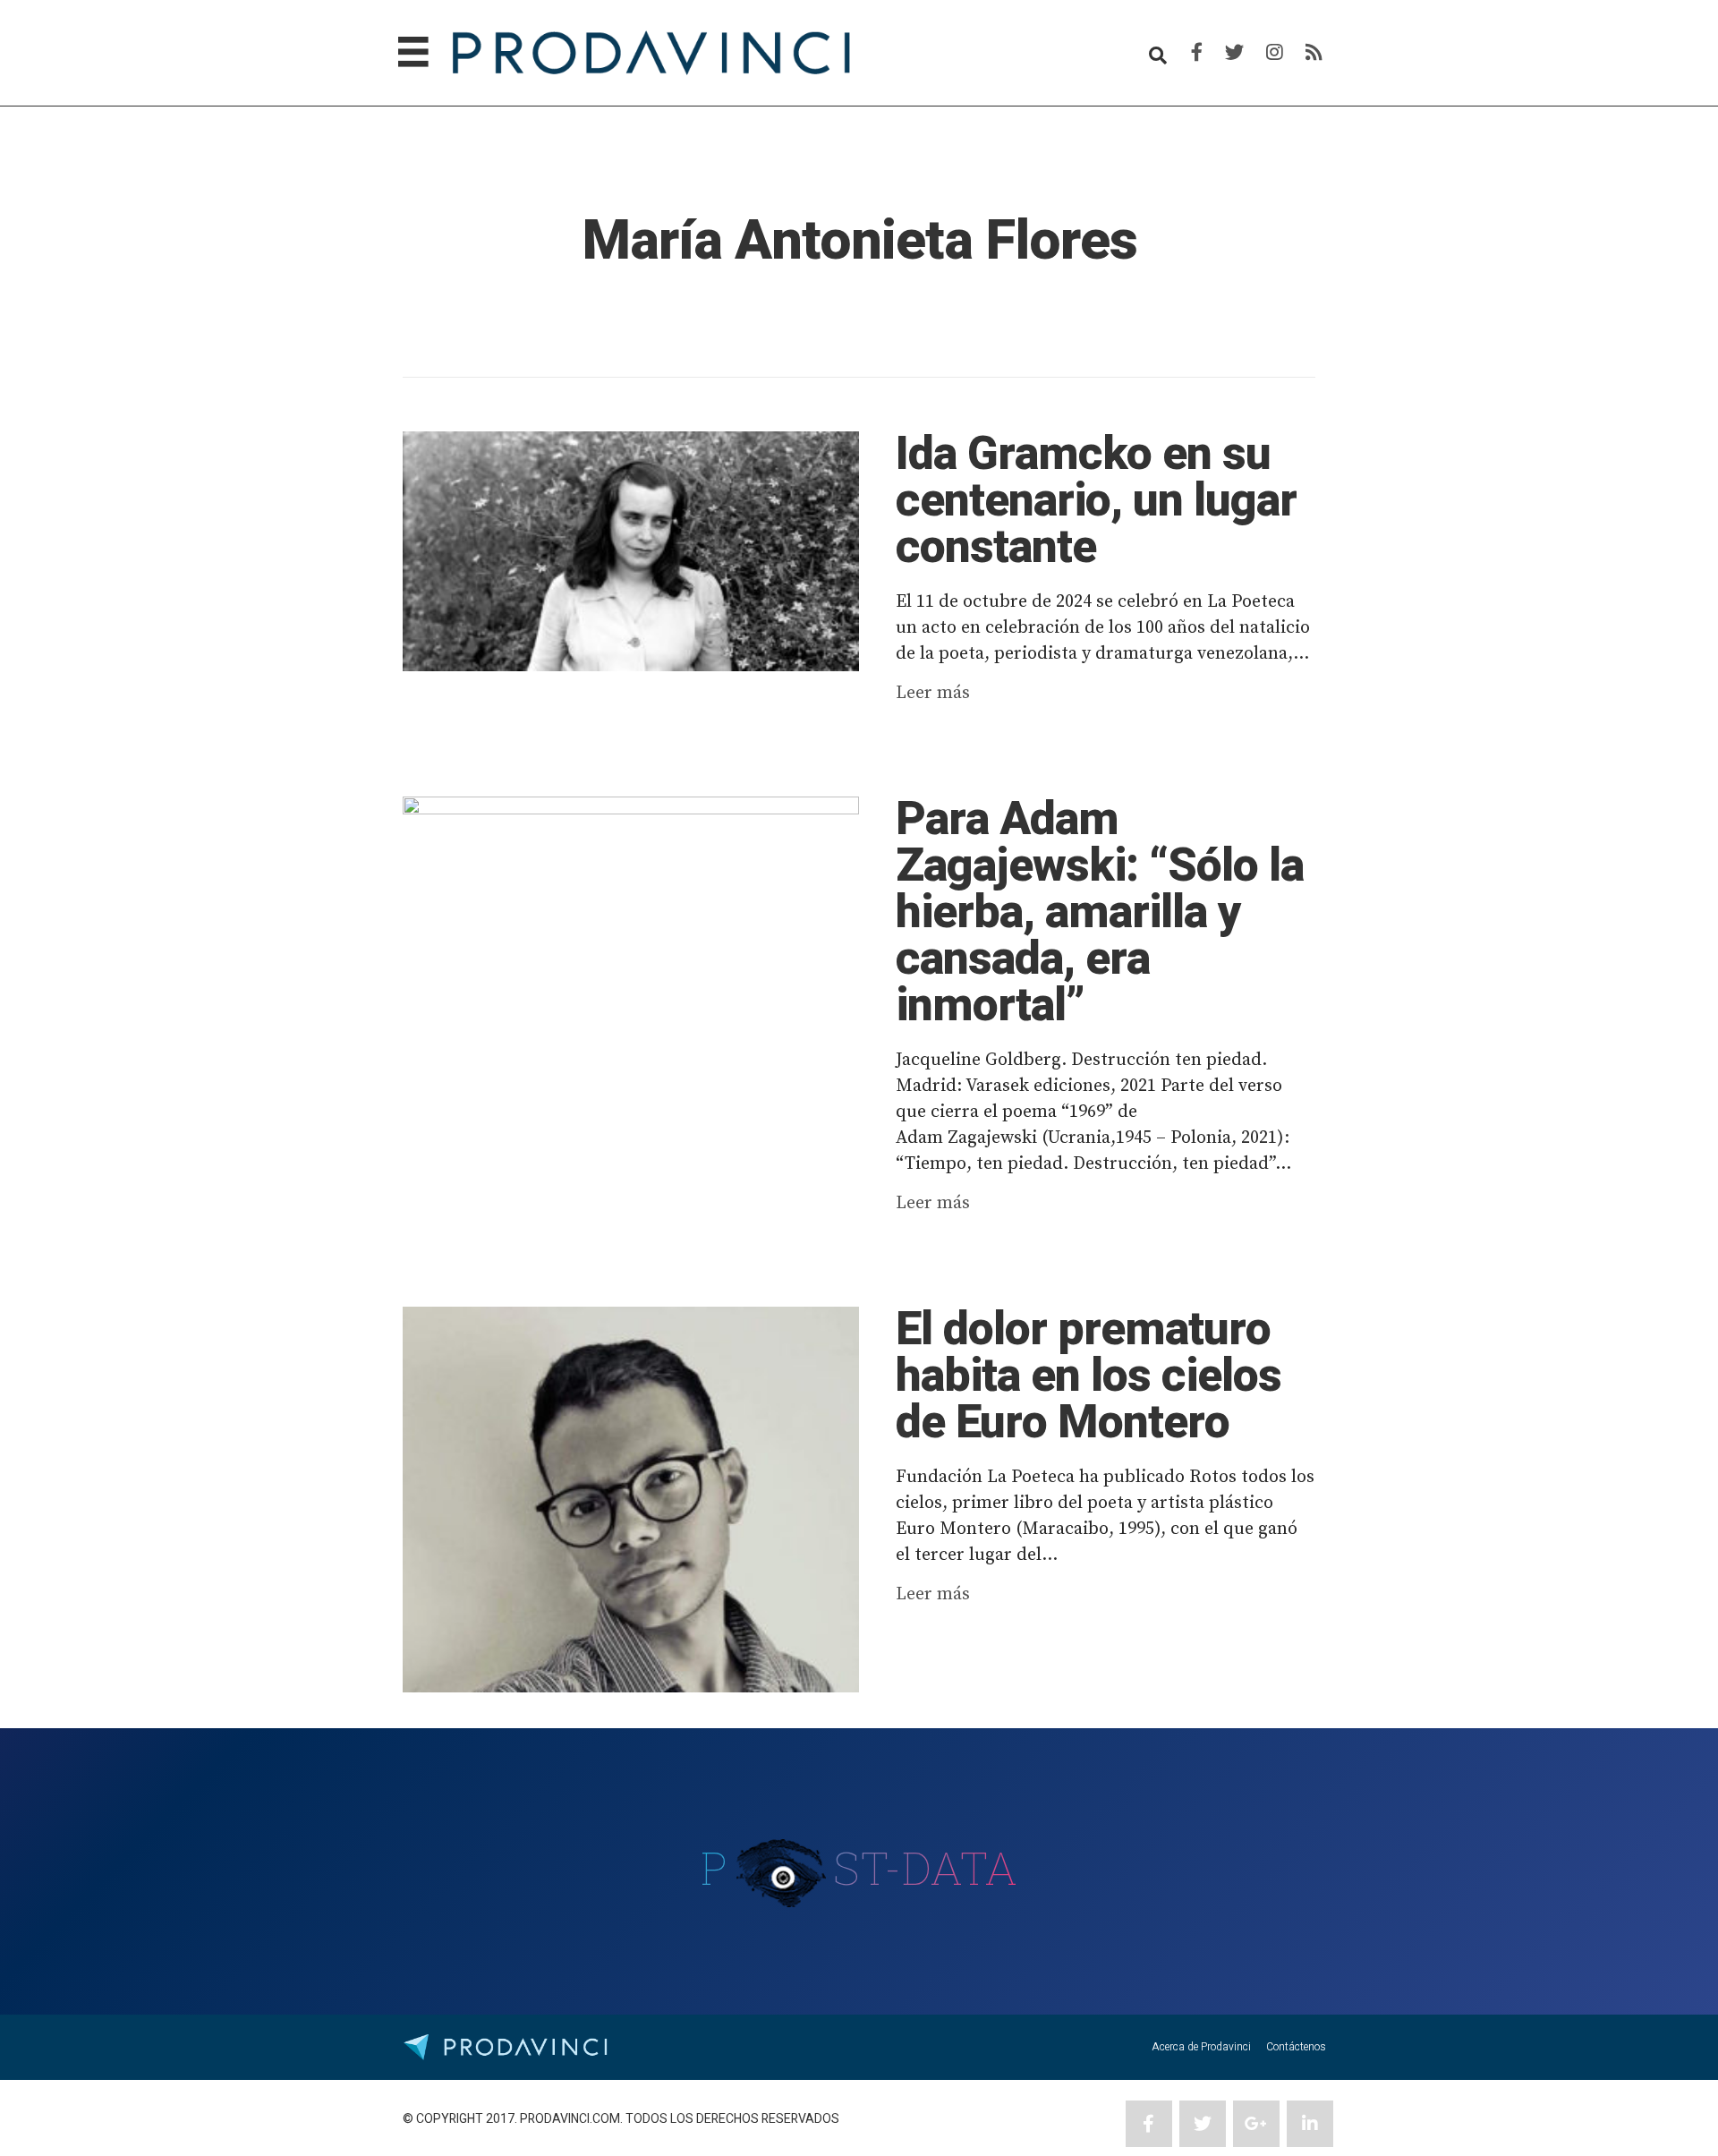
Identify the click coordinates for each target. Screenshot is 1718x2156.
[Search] (1158, 55)
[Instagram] (1275, 53)
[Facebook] (1197, 53)
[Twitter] (1234, 53)
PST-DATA (859, 1868)
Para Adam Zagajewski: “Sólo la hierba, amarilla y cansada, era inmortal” (1100, 913)
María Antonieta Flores (859, 241)
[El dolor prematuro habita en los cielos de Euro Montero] (631, 1499)
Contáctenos (1296, 2047)
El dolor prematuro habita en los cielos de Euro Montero (1089, 1376)
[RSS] (1314, 53)
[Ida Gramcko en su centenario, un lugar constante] (631, 551)
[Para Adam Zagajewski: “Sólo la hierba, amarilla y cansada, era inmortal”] (631, 916)
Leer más (933, 693)
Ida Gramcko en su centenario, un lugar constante (1096, 501)
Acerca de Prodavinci (1201, 2047)
